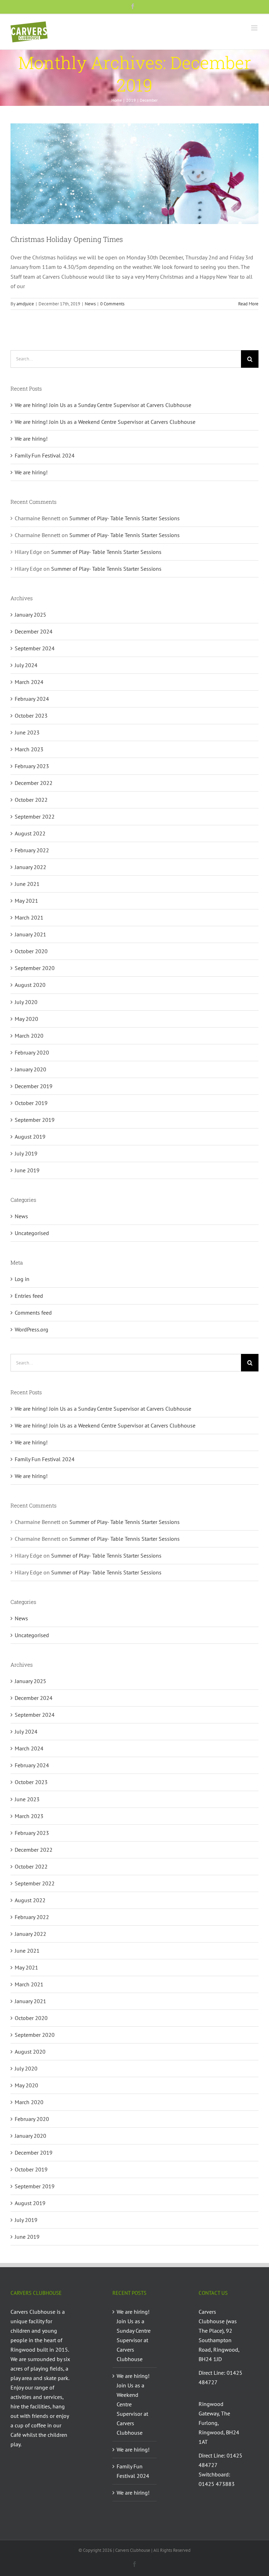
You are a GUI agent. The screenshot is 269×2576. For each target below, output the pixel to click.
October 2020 (31, 951)
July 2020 (26, 1002)
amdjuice (25, 304)
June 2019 (27, 1170)
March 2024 (29, 682)
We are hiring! (31, 439)
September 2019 (35, 1120)
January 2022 (30, 867)
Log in (22, 1279)
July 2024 (26, 665)
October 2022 (31, 800)
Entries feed (29, 1296)
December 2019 (34, 1086)
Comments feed (33, 1313)
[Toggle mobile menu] (255, 28)
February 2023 (32, 766)
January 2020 (30, 1069)
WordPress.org (32, 1329)
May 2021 (26, 901)
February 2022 (32, 850)
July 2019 (26, 1153)
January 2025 (30, 615)
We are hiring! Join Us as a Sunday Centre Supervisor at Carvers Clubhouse (103, 405)
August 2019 (30, 1137)
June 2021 (27, 884)
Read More (248, 304)
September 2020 (35, 968)
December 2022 (34, 783)
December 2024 (34, 631)
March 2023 (29, 749)
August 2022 (30, 833)
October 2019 (31, 1103)
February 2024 (32, 699)
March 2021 (29, 917)
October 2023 (31, 716)
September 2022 (35, 816)
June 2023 (27, 732)
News (90, 304)
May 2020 (26, 1019)
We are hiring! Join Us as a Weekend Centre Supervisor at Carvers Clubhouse (105, 422)
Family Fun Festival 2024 (45, 455)
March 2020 (29, 1036)
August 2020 (30, 985)
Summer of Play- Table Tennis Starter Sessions (125, 518)
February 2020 (32, 1052)
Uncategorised (32, 1233)
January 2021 (30, 934)
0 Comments (112, 304)
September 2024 (35, 648)
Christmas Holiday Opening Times (67, 239)
